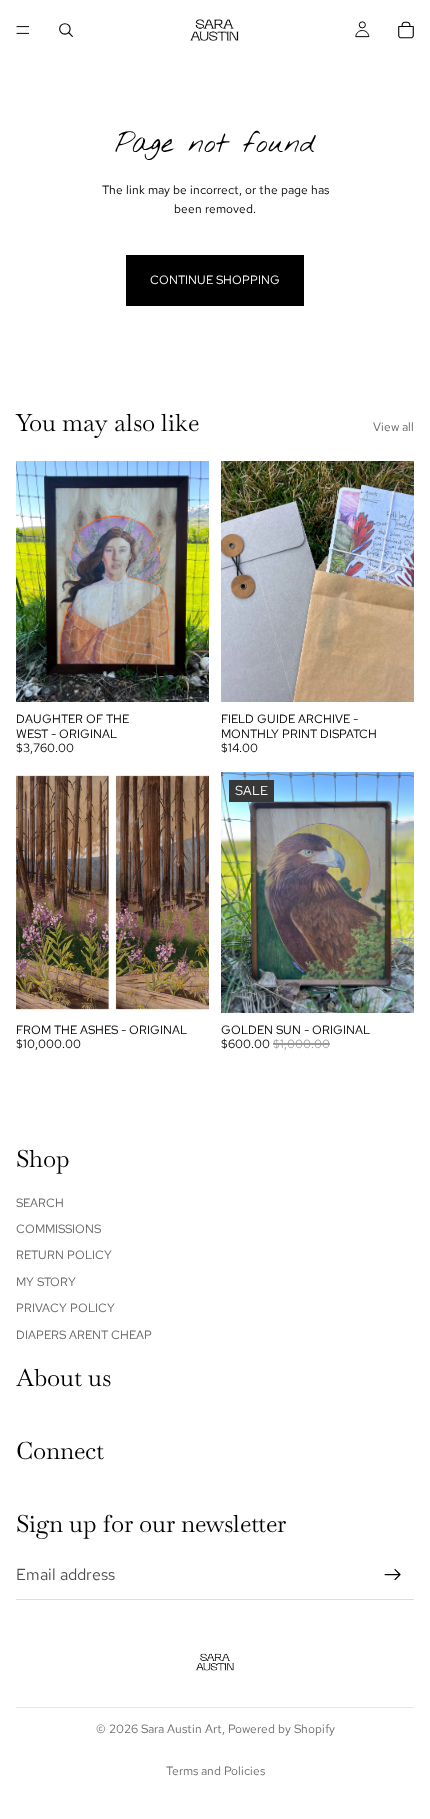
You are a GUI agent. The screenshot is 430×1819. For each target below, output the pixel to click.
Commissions (58, 1229)
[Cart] (406, 30)
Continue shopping (215, 280)
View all (393, 427)
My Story (46, 1281)
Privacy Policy (65, 1308)
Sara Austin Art (181, 1729)
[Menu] (23, 30)
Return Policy (64, 1255)
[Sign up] (393, 1574)
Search (40, 1202)
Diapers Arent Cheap (84, 1334)
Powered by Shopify (281, 1729)
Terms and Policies (215, 1771)
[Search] (66, 30)
